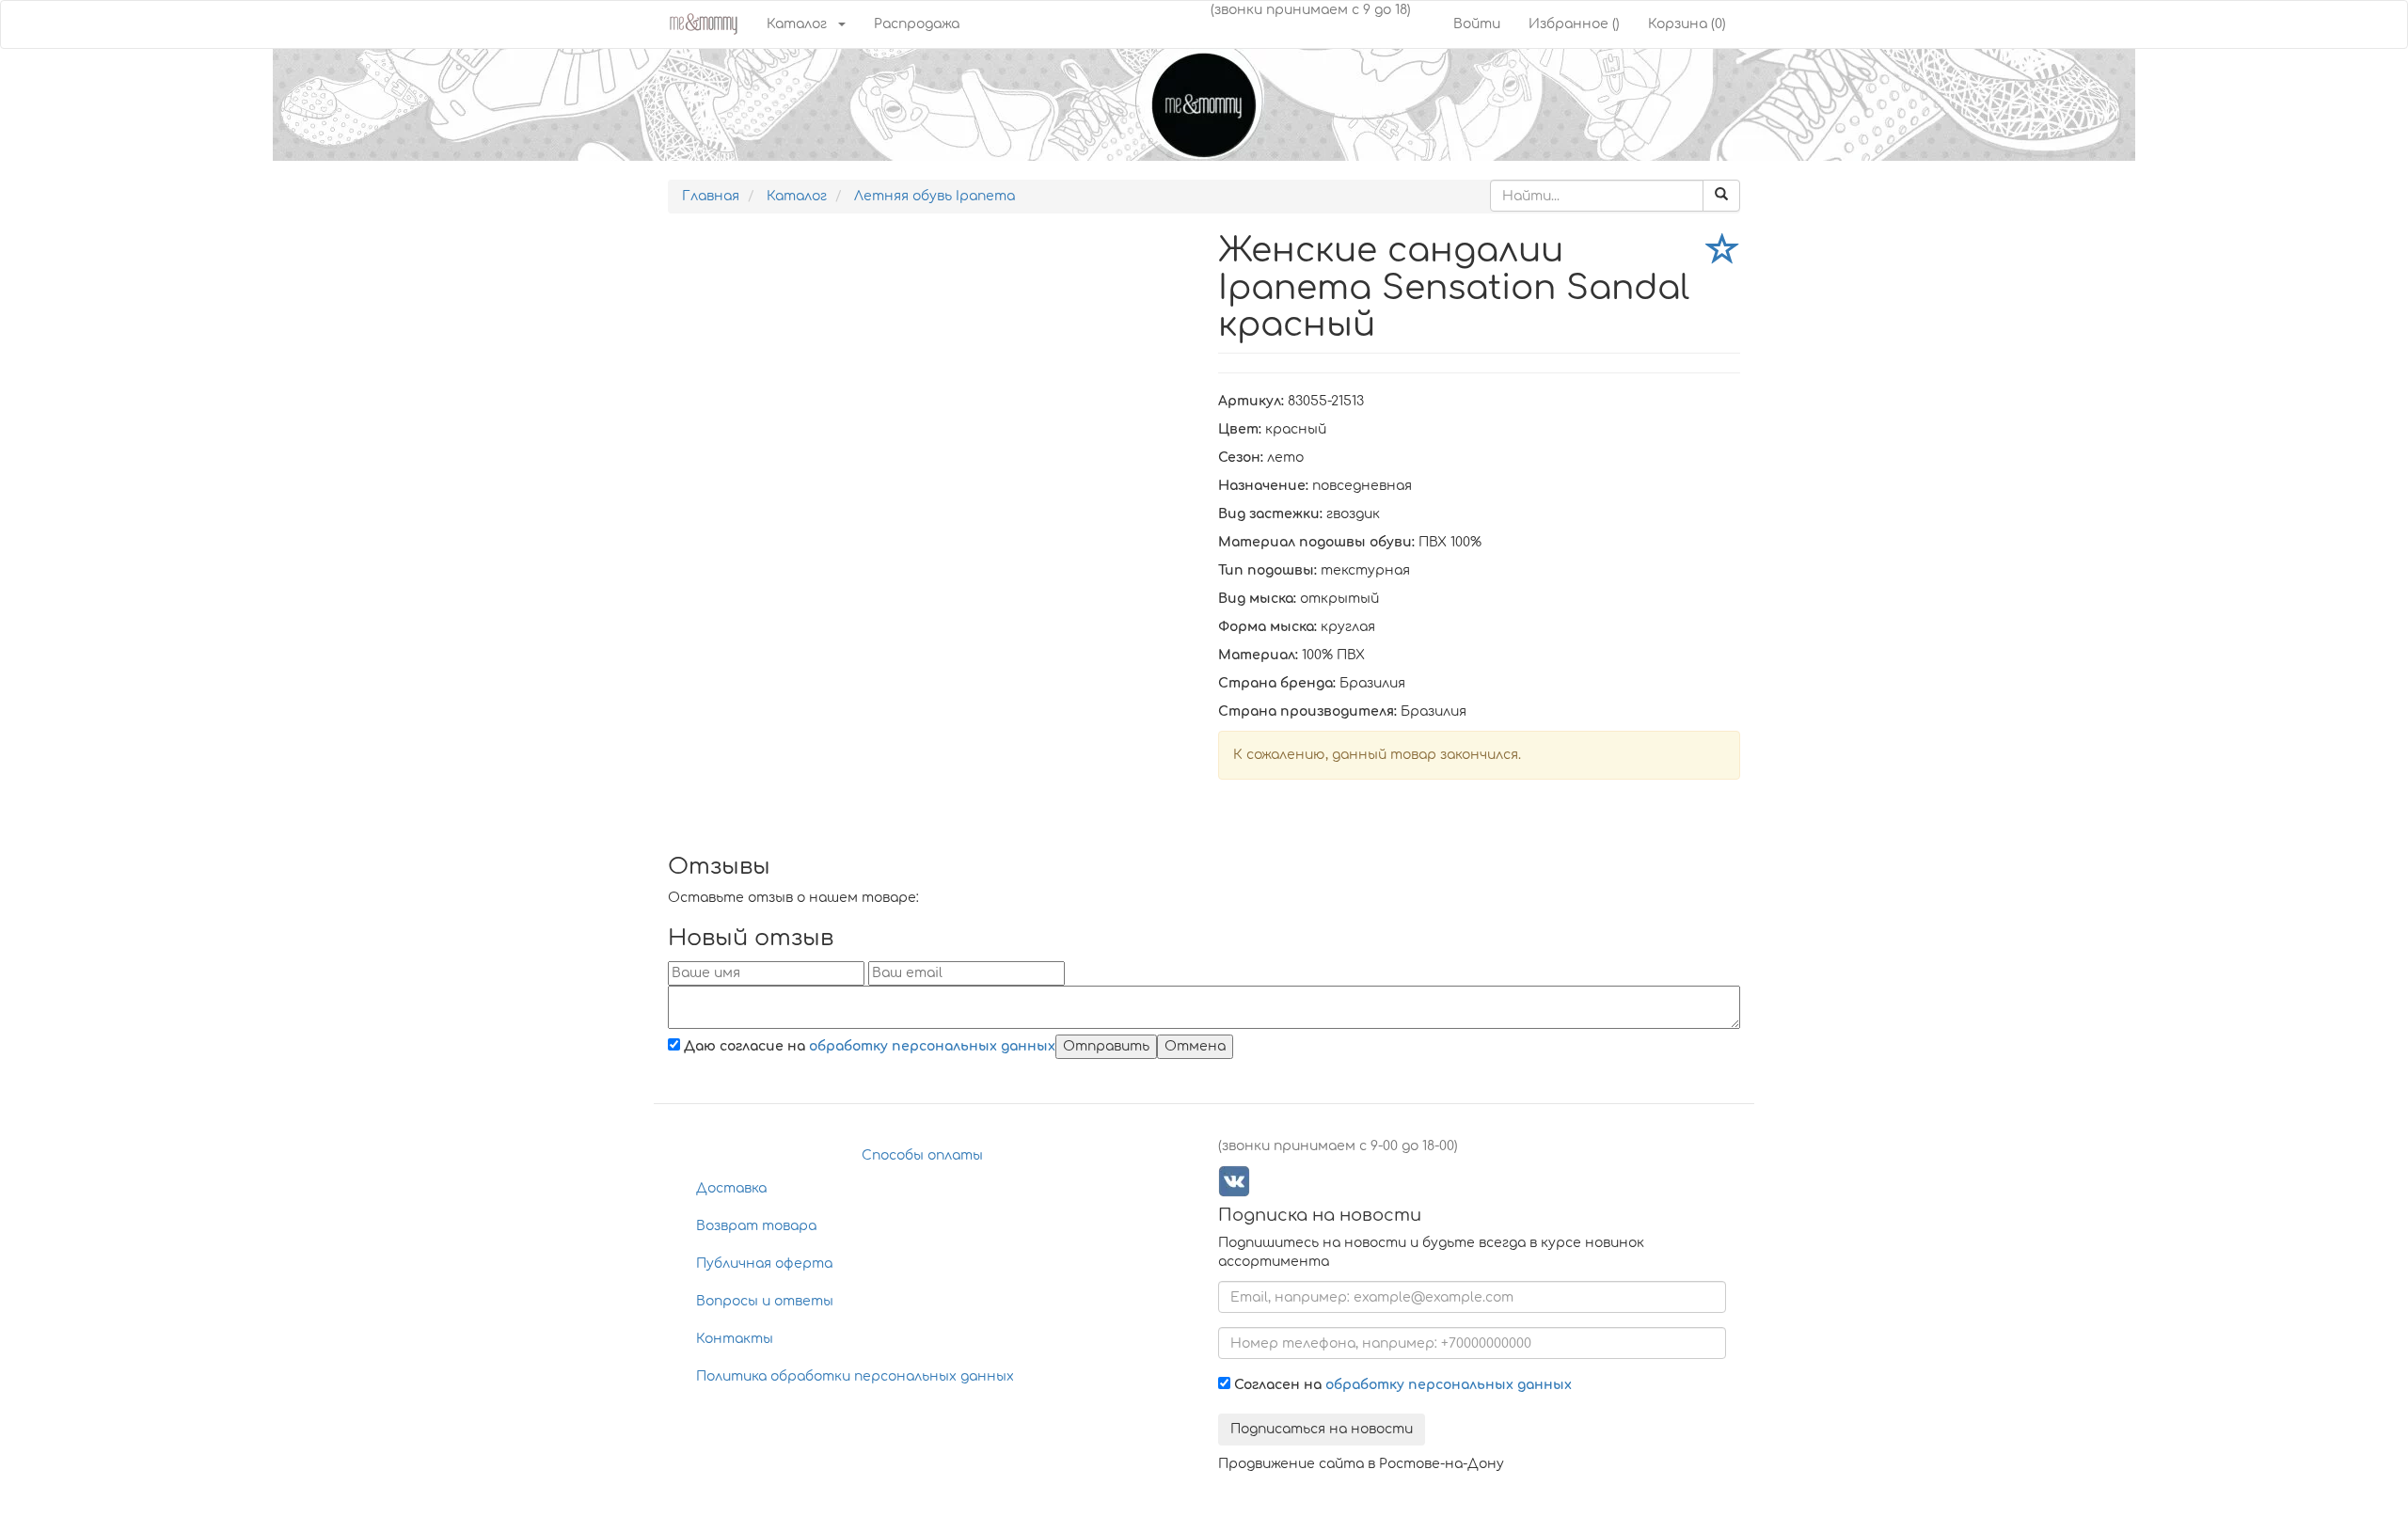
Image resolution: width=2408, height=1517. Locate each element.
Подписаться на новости (1322, 1429)
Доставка (731, 1188)
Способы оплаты (922, 1155)
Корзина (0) (1687, 24)
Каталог (797, 24)
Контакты (735, 1339)
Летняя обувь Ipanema (935, 196)
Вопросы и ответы (765, 1301)
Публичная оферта (764, 1264)
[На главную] (703, 22)
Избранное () (1574, 24)
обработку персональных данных (932, 1046)
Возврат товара (756, 1226)
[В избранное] (1723, 253)
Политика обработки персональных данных (855, 1376)
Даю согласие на (868, 1046)
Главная (711, 196)
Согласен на (1401, 1385)
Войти (1477, 24)
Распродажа (917, 24)
